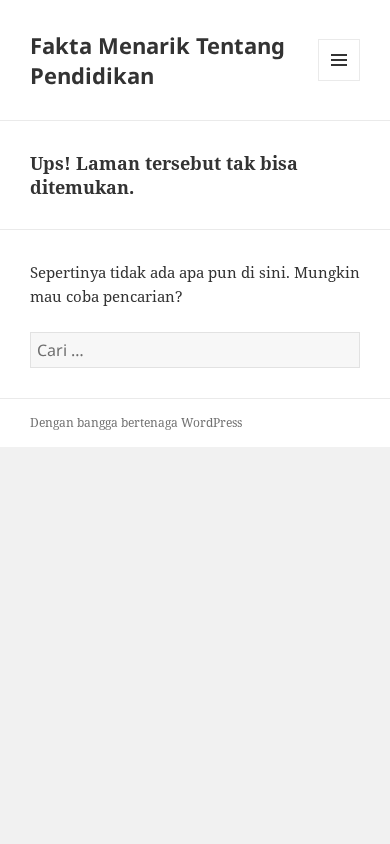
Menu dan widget (339, 80)
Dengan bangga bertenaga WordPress (136, 422)
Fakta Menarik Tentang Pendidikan (157, 60)
